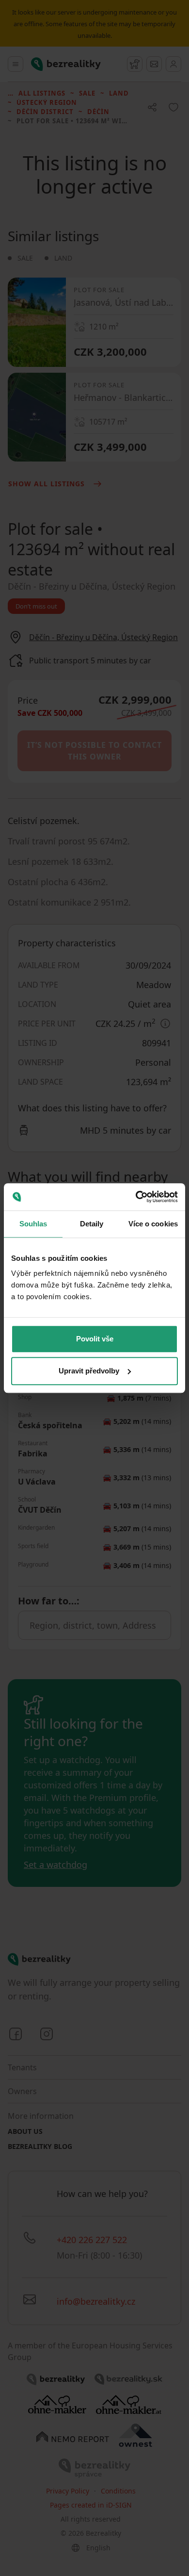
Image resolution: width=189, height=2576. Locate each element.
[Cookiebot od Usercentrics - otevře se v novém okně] (136, 1197)
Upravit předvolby (89, 1371)
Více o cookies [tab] (153, 1224)
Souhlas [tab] (33, 1224)
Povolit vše (95, 1339)
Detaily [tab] (92, 1224)
